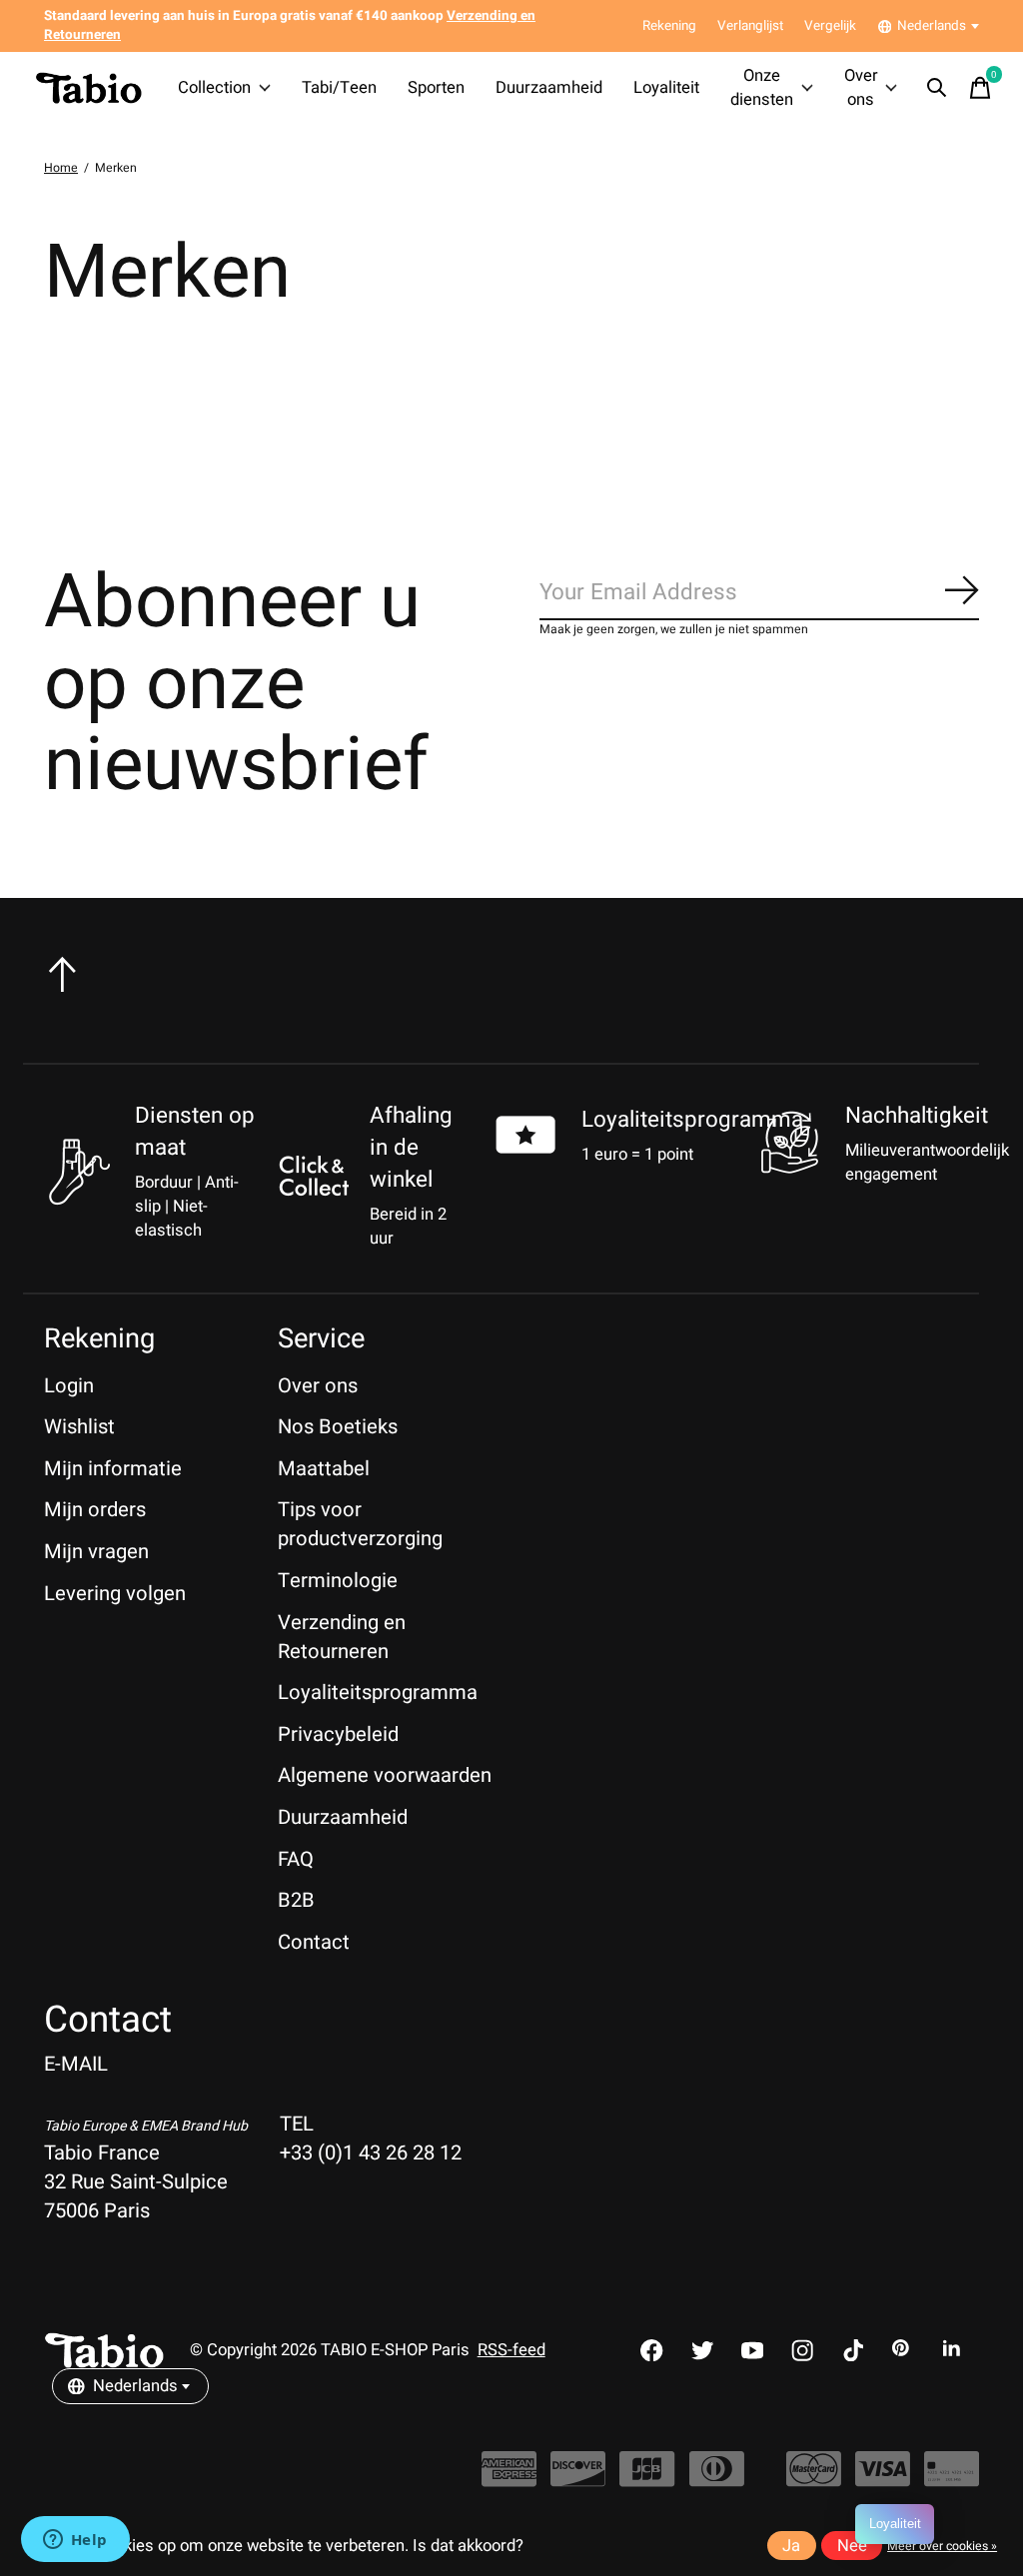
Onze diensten (762, 88)
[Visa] (883, 2480)
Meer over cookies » (942, 2546)
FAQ (296, 1859)
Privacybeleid (338, 1734)
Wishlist (79, 1427)
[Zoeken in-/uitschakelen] (937, 88)
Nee (852, 2546)
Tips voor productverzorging (360, 1524)
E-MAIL (76, 2064)
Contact (314, 1942)
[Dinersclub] (717, 2480)
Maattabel (324, 1469)
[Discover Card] (578, 2480)
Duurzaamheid (549, 88)
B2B (296, 1900)
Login (69, 1386)
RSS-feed (511, 2350)
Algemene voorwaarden (385, 1775)
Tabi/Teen (339, 88)
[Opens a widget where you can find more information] (75, 2541)
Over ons (861, 88)
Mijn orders (95, 1510)
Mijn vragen (96, 1552)
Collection (214, 88)
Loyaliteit (666, 88)
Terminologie (338, 1581)
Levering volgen (115, 1594)
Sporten (436, 88)
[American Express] (509, 2480)
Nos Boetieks (338, 1427)
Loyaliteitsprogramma (692, 1120)
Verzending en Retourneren (342, 1637)
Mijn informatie (113, 1469)
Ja (791, 2546)
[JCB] (647, 2480)
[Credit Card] (952, 2480)
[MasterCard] (814, 2480)
